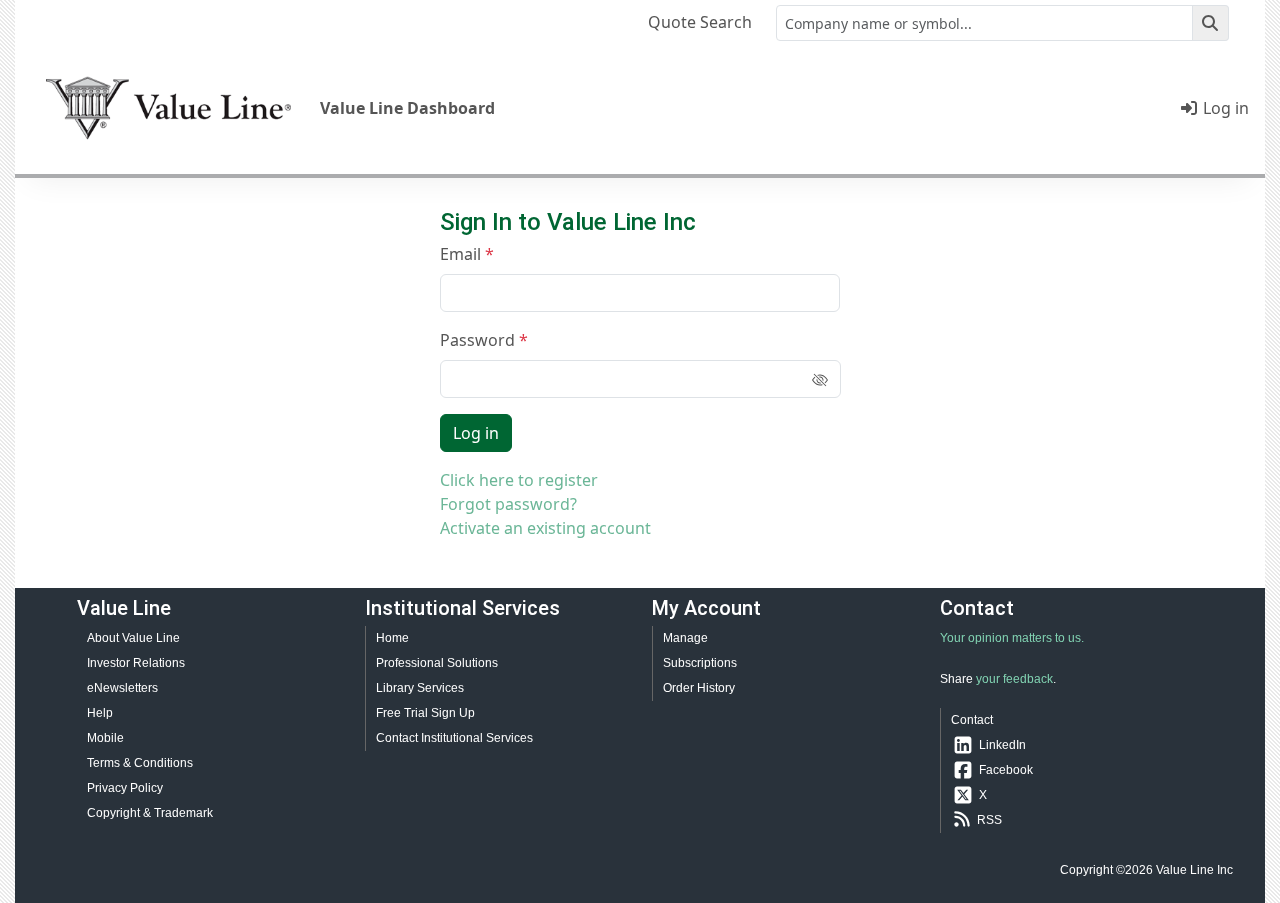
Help (100, 713)
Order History (699, 688)
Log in (1224, 108)
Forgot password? (508, 504)
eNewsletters (122, 688)
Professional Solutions (437, 663)
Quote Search (700, 22)
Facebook (1006, 770)
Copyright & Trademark (150, 813)
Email (460, 254)
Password (477, 340)
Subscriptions (700, 663)
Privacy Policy (125, 788)
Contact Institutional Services (454, 738)
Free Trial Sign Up (425, 713)
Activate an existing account (545, 528)
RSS (989, 820)
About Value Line (133, 638)
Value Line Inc (1194, 870)
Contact (972, 720)
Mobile (105, 738)
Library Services (420, 688)
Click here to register (519, 480)
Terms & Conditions (140, 763)
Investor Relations (136, 663)
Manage (685, 638)
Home (392, 638)
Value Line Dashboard (407, 108)
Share (956, 679)
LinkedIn (1002, 745)
